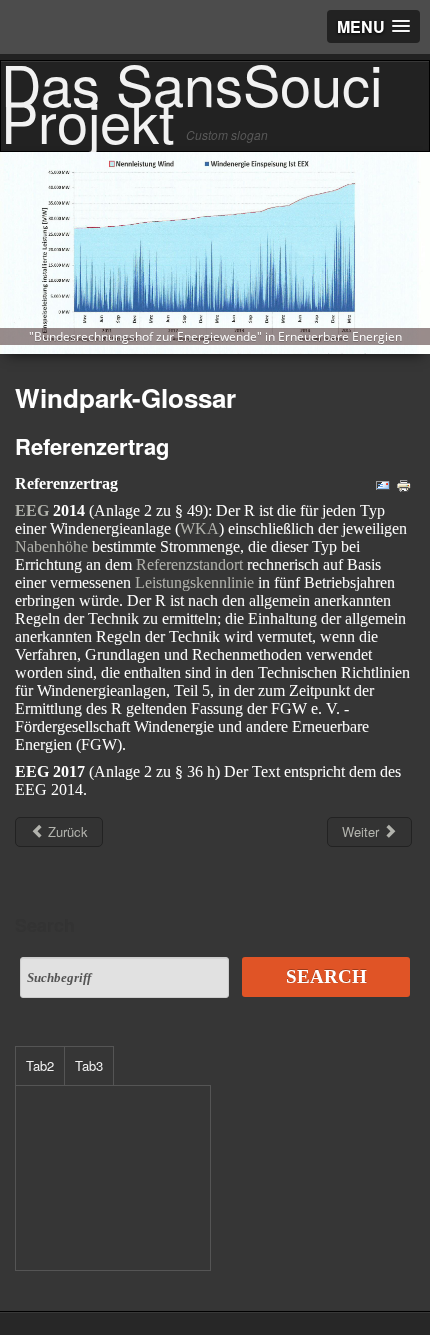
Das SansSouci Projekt (191, 101)
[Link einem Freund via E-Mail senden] (383, 483)
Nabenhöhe (51, 546)
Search (326, 976)
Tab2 (40, 1065)
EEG (32, 510)
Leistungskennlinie (194, 582)
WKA (199, 528)
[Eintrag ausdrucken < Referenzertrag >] (404, 483)
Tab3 (89, 1065)
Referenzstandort (189, 564)
